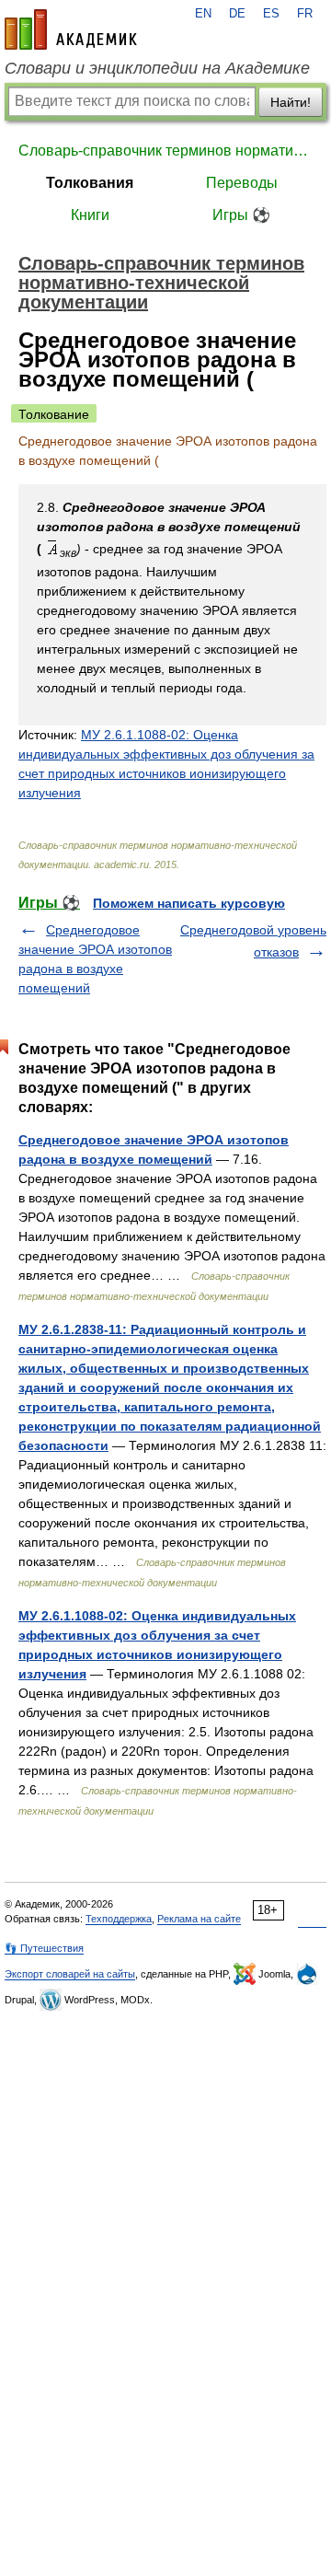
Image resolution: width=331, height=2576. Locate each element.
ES (271, 14)
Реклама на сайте (199, 1919)
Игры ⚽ (241, 215)
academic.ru (71, 29)
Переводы (242, 183)
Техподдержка (119, 1919)
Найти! (291, 102)
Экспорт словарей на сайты (70, 1974)
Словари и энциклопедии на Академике (157, 68)
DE (237, 14)
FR (305, 14)
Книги (90, 215)
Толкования (90, 183)
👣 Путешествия (44, 1948)
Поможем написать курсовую (189, 903)
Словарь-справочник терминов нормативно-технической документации (165, 151)
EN (203, 14)
